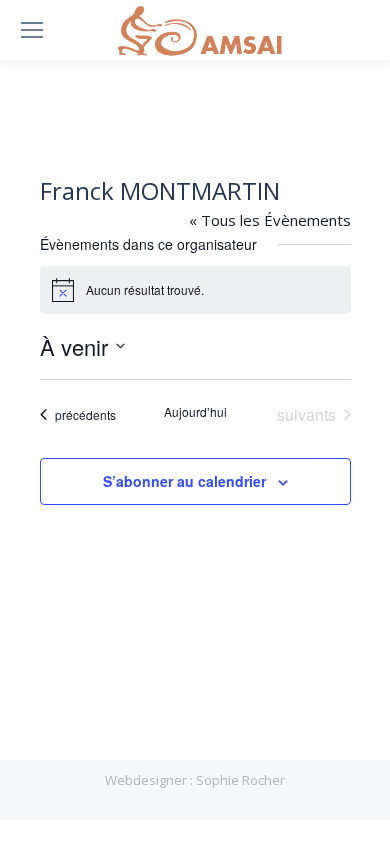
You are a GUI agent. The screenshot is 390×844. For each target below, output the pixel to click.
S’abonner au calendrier (184, 481)
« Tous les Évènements (270, 220)
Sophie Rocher (240, 780)
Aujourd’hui (195, 412)
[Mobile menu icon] (32, 30)
